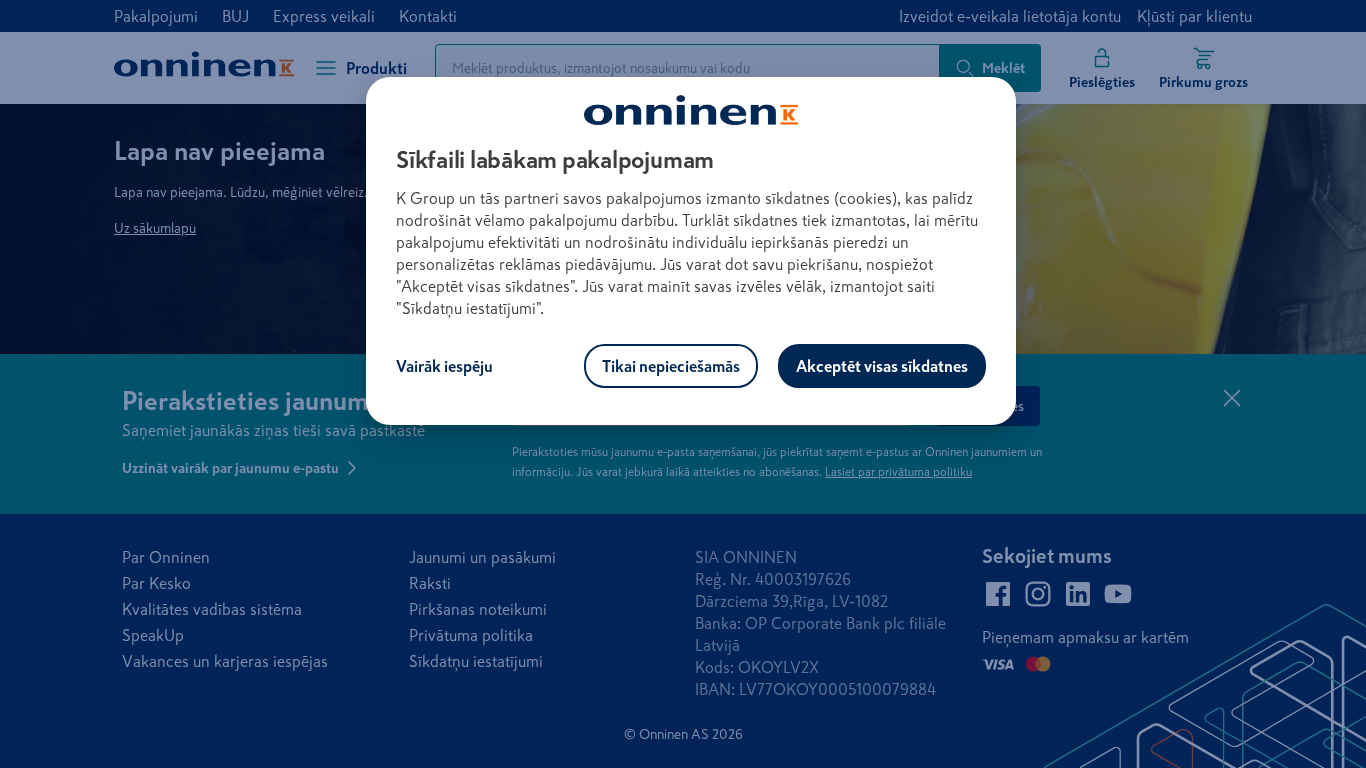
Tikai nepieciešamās (671, 366)
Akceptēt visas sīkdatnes (882, 366)
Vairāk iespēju (444, 366)
